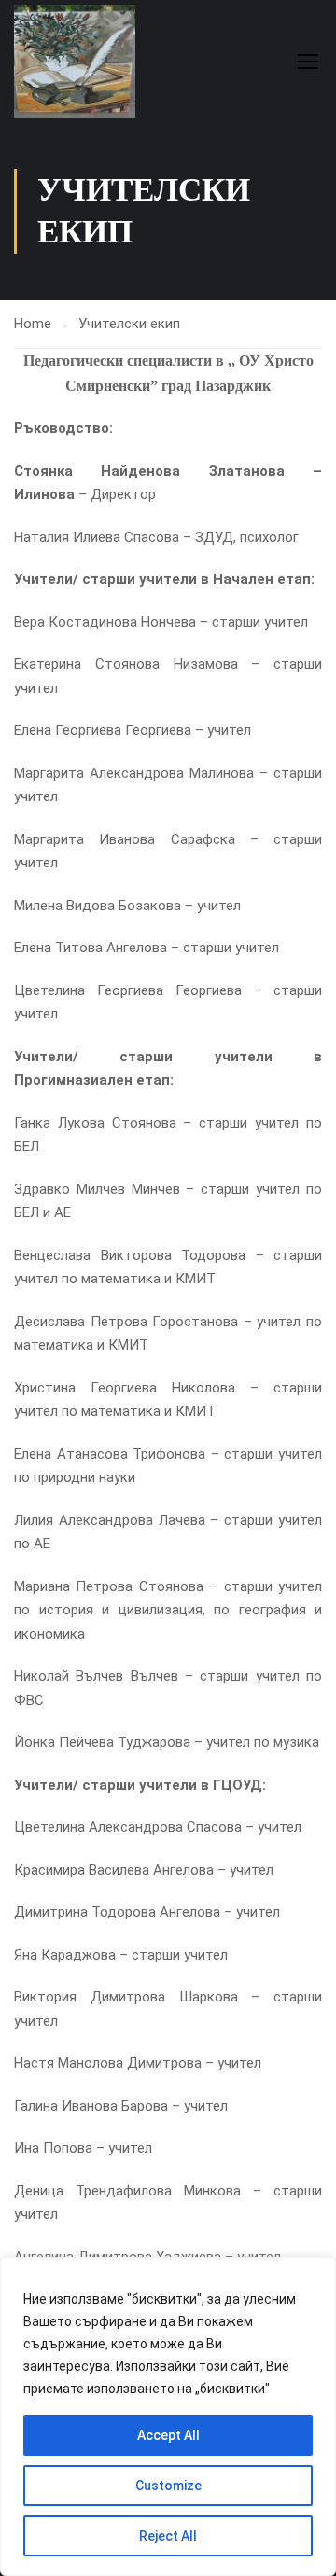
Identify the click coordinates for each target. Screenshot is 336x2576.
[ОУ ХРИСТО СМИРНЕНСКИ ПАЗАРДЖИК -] (75, 61)
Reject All (168, 2536)
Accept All (168, 2435)
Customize (168, 2486)
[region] (168, 2417)
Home (33, 324)
